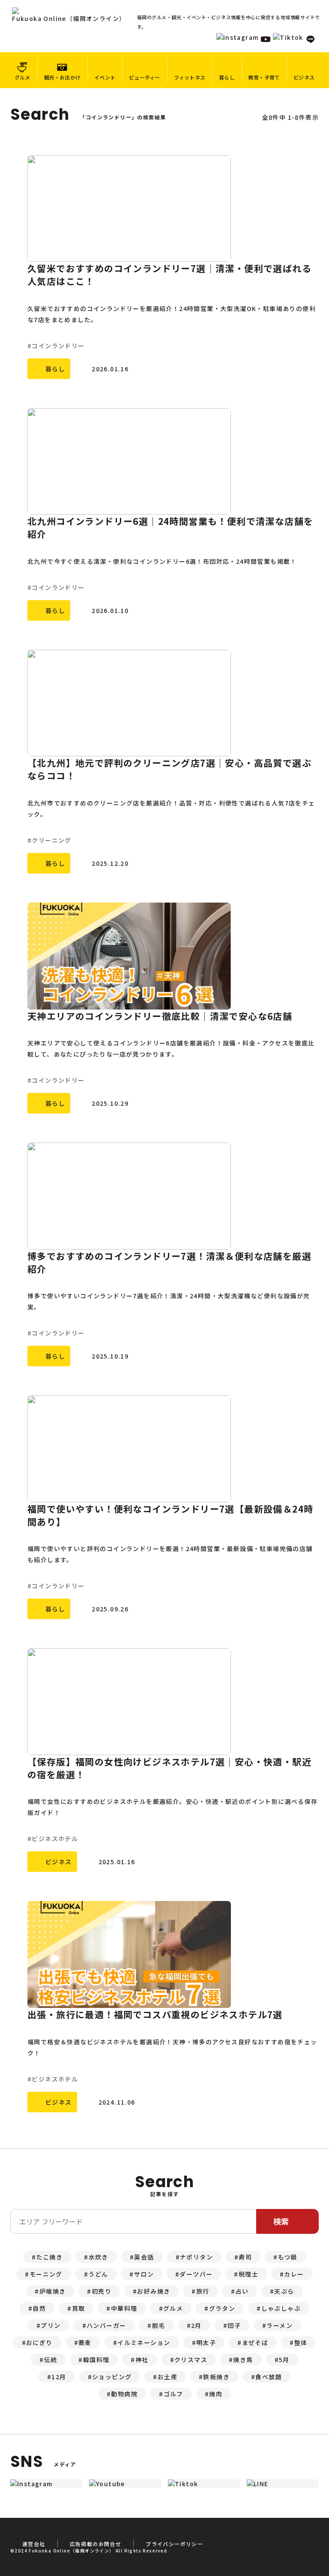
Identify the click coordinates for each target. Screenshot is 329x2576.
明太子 (206, 2342)
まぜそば (255, 2342)
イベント (105, 77)
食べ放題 (269, 2377)
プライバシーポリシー (174, 2544)
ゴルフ (173, 2394)
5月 (284, 2360)
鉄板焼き (216, 2377)
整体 (301, 2342)
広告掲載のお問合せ (96, 2544)
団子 (234, 2325)
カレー (294, 2274)
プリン (51, 2325)
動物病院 (124, 2394)
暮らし (227, 77)
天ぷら (284, 2291)
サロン (144, 2274)
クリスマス (191, 2360)
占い (242, 2291)
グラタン (222, 2308)
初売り (102, 2291)
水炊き (99, 2257)
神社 (142, 2360)
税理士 (248, 2274)
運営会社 (34, 2544)
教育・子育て (264, 77)
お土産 (167, 2377)
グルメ (22, 77)
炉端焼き (53, 2291)
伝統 (51, 2360)
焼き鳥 (243, 2360)
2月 (196, 2325)
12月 (59, 2377)
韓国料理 (96, 2360)
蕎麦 (85, 2342)
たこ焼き (50, 2257)
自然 (39, 2308)
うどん (98, 2274)
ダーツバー (196, 2274)
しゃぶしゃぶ (281, 2308)
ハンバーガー (106, 2325)
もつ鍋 (288, 2257)
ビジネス (304, 77)
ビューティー (144, 77)
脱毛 (159, 2325)
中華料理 (124, 2308)
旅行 (203, 2291)
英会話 (144, 2257)
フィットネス (190, 77)
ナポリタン (196, 2257)
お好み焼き (154, 2291)
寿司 (245, 2257)
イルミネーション (144, 2342)
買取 (79, 2308)
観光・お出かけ (63, 77)
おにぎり (39, 2342)
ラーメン (280, 2325)
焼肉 (216, 2394)
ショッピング (112, 2377)
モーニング (46, 2274)
